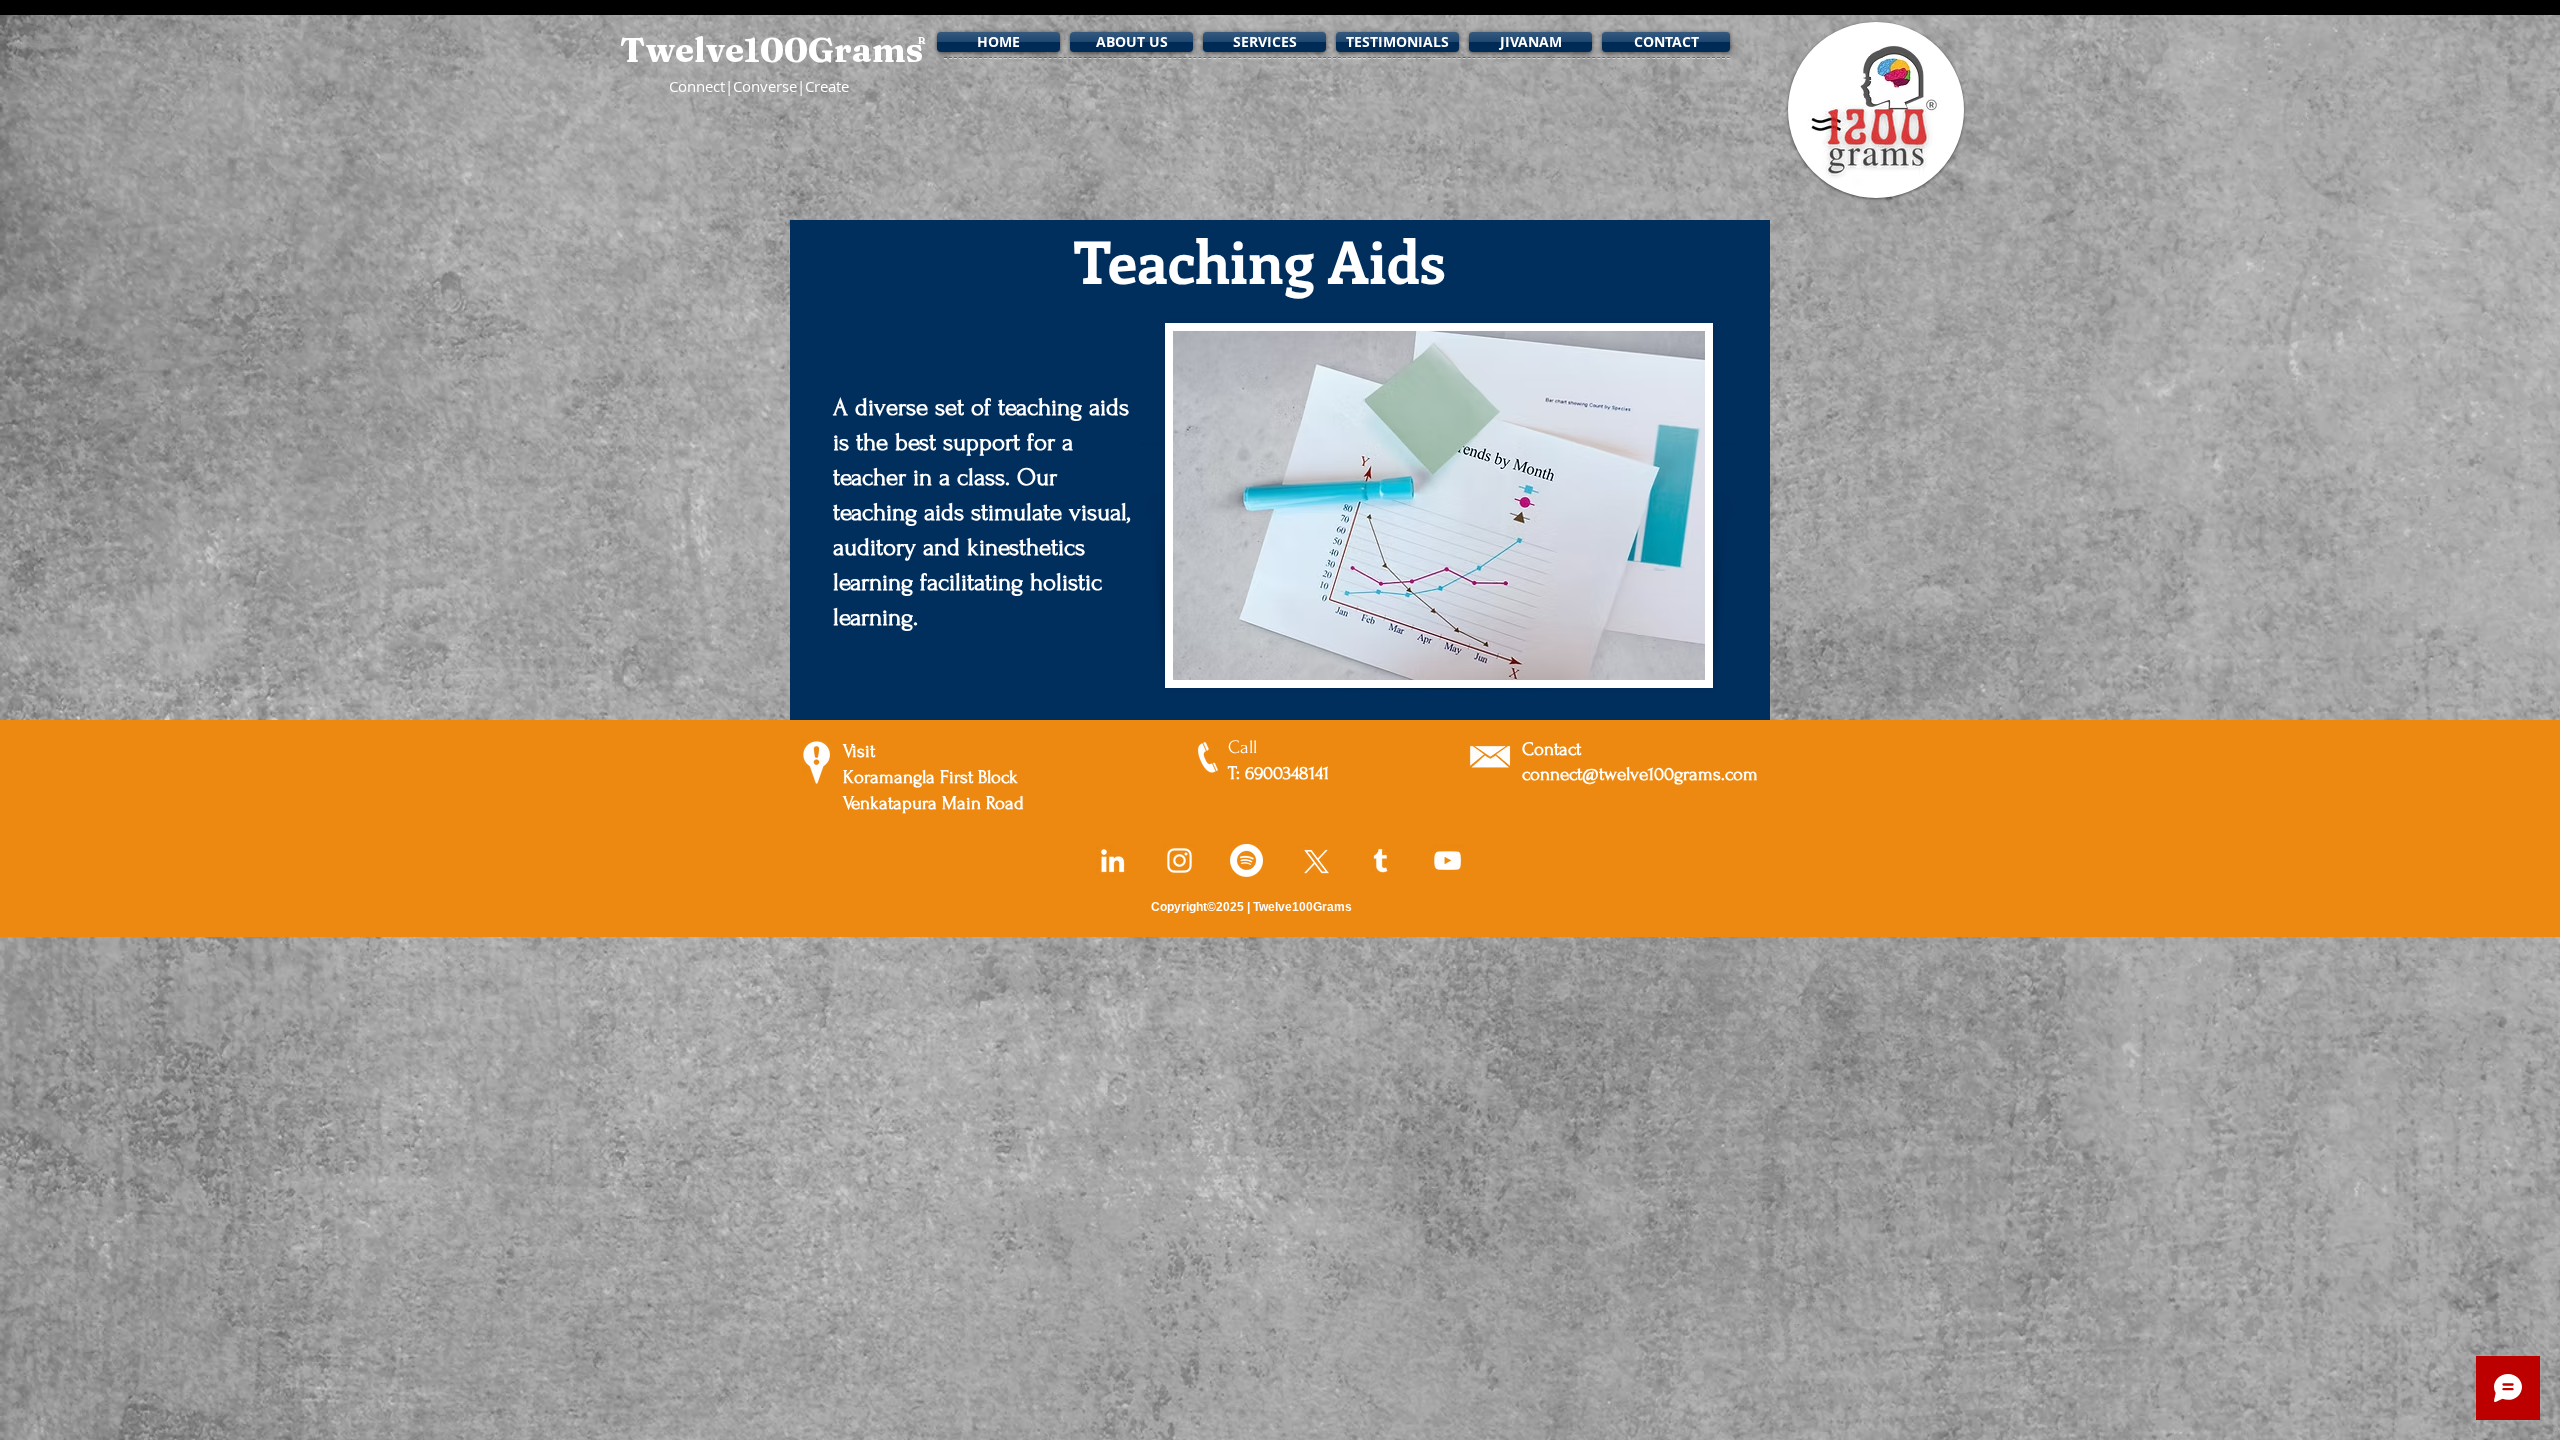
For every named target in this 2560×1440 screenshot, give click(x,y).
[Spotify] (1246, 860)
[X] (1313, 860)
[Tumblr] (1380, 860)
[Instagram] (1179, 860)
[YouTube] (1447, 860)
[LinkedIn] (1112, 860)
